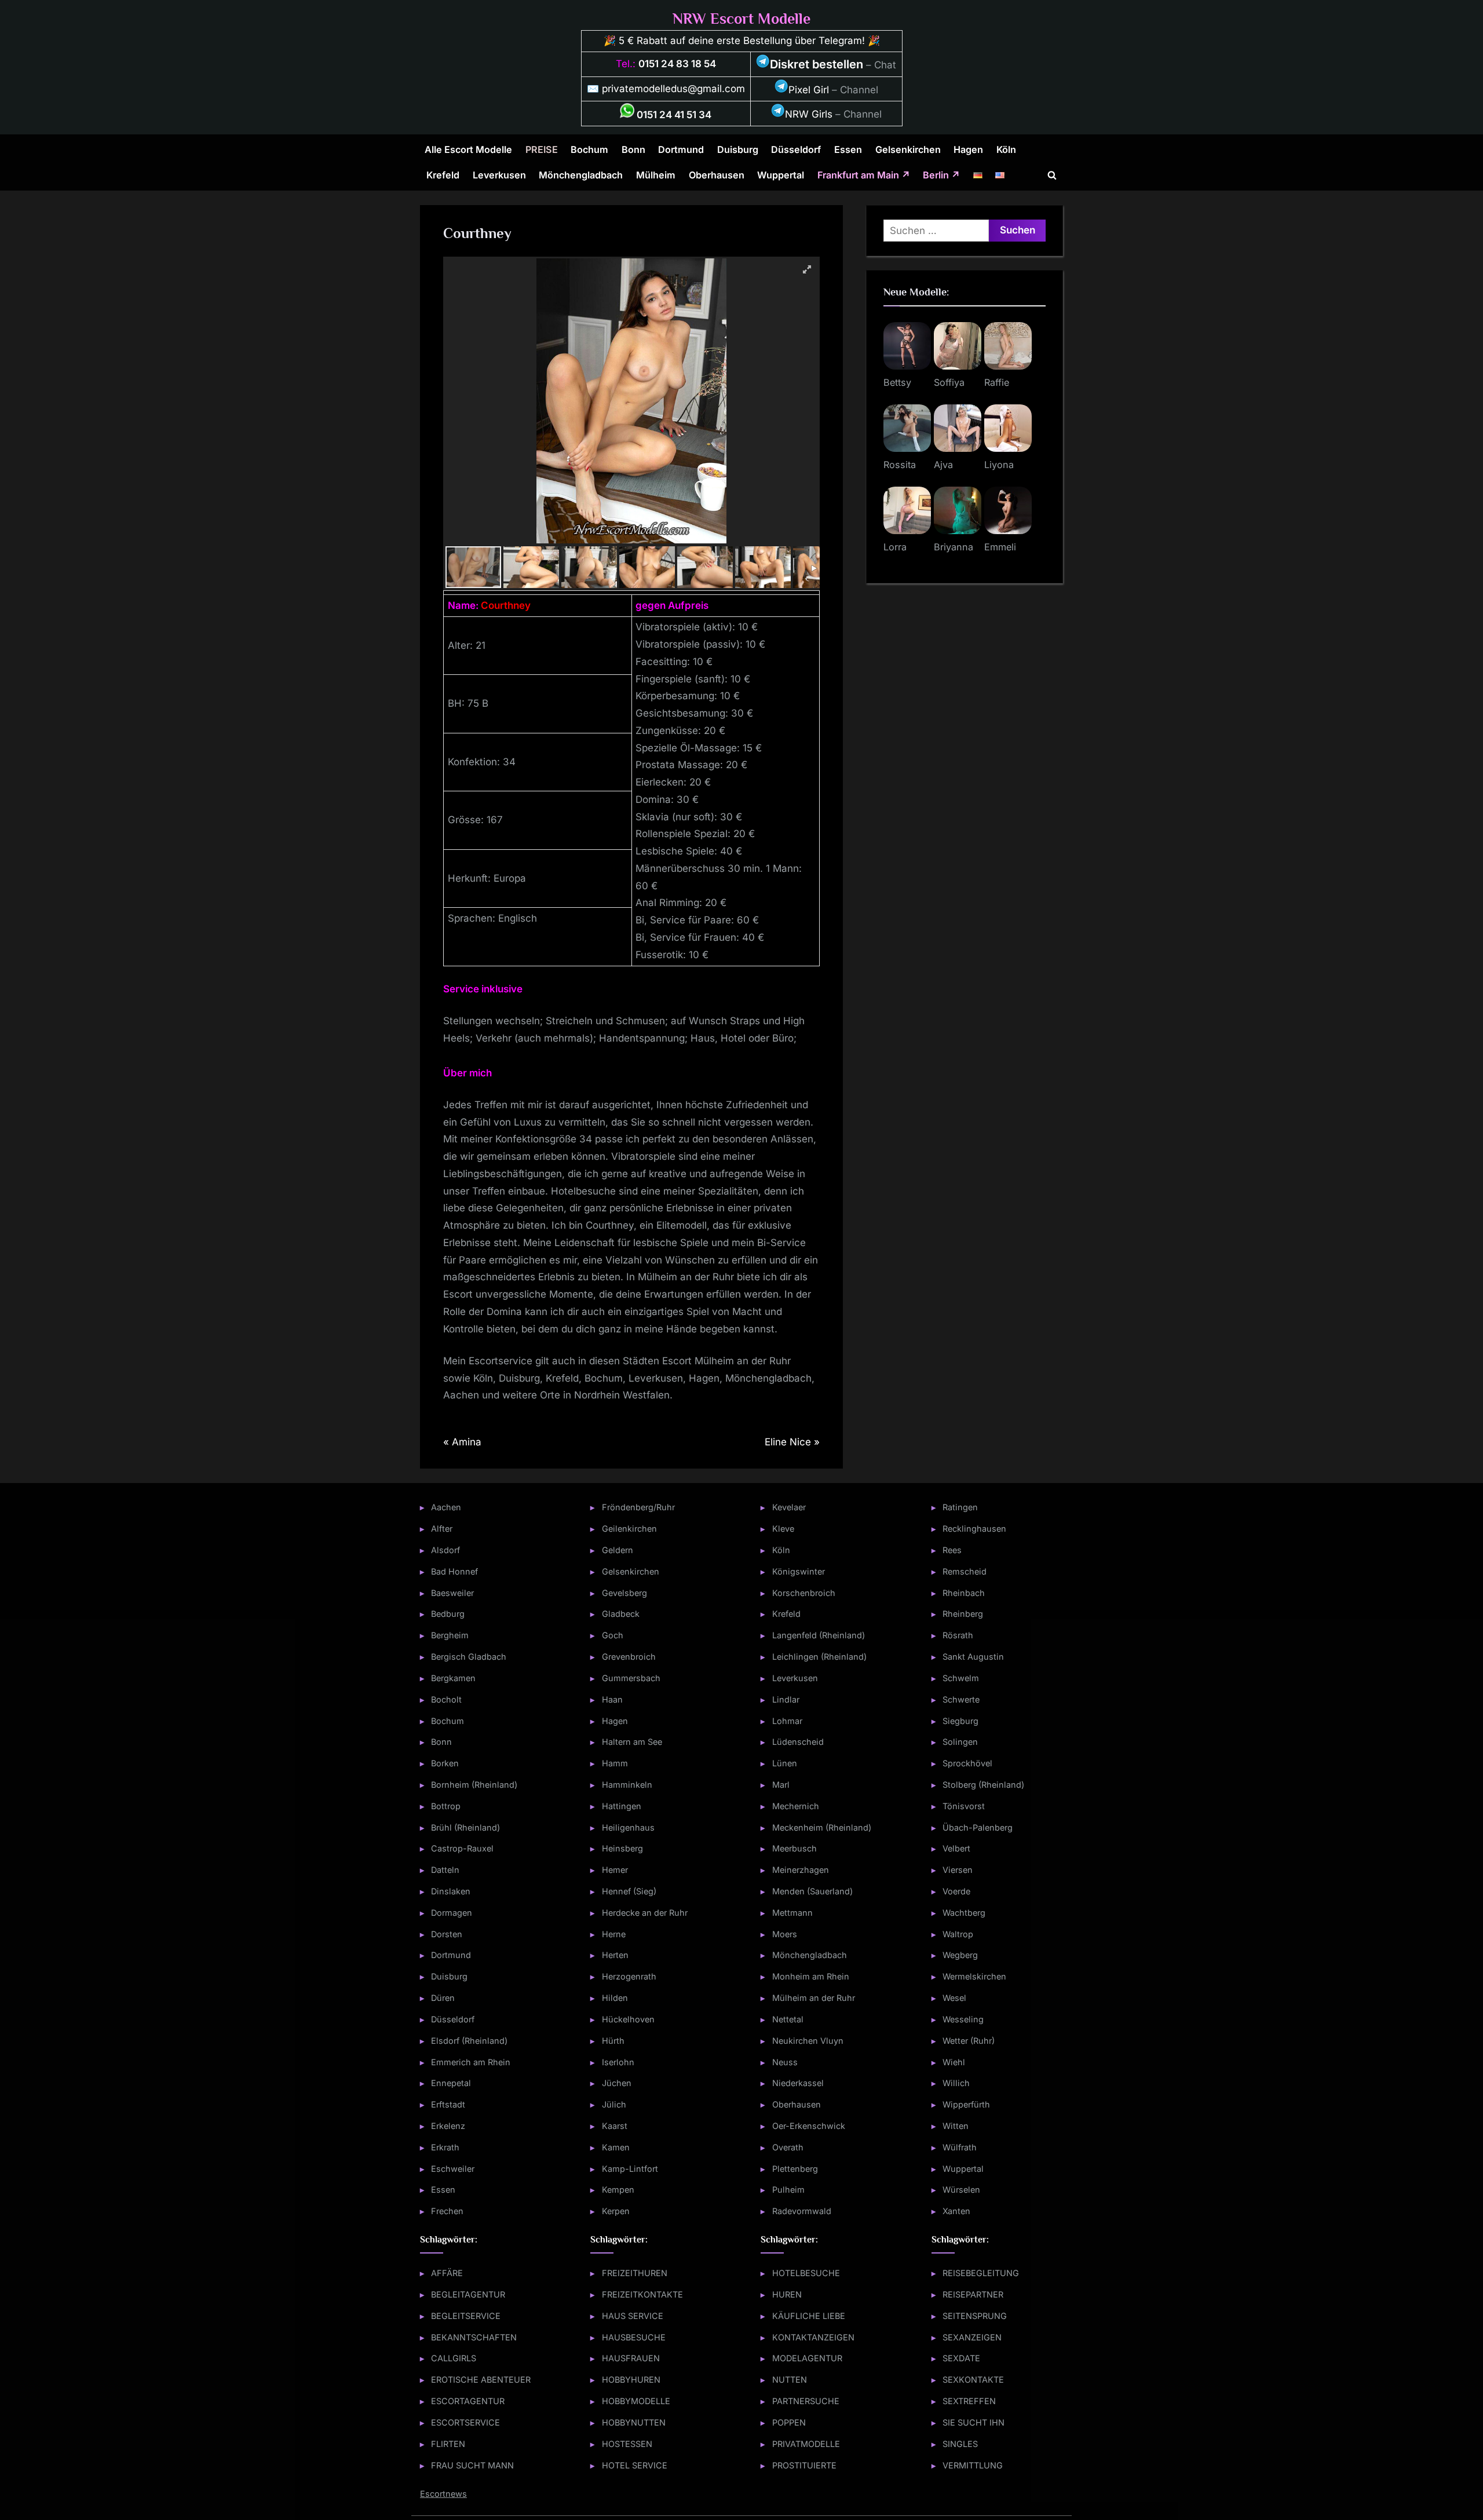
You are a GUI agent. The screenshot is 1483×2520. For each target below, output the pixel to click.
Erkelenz (448, 2126)
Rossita (900, 465)
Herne (614, 1934)
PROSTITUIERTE (804, 2465)
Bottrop (446, 1806)
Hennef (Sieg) (629, 1891)
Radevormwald (802, 2211)
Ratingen (960, 1507)
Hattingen (622, 1806)
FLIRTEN (448, 2444)
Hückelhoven (628, 2019)
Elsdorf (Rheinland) (469, 2041)
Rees (952, 1550)
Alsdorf (445, 1550)
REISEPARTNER (973, 2294)
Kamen (616, 2147)
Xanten (956, 2211)
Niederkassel (798, 2083)
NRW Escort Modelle (741, 19)
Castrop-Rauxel (462, 1848)
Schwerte (961, 1699)
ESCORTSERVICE (465, 2422)
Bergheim (450, 1635)
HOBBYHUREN (631, 2380)
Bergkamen (453, 1678)
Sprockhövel (967, 1763)
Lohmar (787, 1721)
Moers (785, 1934)
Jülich (614, 2104)
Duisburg (738, 149)
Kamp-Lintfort (630, 2169)
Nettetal (788, 2019)
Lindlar (786, 1699)
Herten (615, 1955)
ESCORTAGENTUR (468, 2401)
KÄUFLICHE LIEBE (809, 2316)
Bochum (589, 149)
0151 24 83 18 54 (677, 64)
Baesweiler (452, 1593)
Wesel (954, 1998)
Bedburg (448, 1614)
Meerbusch (795, 1848)
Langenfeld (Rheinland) (819, 1635)
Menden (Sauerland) (812, 1891)
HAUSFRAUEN (631, 2358)
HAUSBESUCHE (634, 2337)
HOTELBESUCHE (806, 2273)
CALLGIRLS (454, 2358)
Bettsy (897, 382)
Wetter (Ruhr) (969, 2041)
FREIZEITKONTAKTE (642, 2294)
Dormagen (452, 1913)
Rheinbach (964, 1593)
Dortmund (681, 149)
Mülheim (656, 175)
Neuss (785, 2062)
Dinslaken (451, 1891)
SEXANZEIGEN (972, 2337)
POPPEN (789, 2422)
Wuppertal (781, 175)
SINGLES (960, 2444)
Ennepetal (451, 2083)
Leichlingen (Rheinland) (819, 1657)
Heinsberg (622, 1848)
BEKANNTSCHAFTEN (474, 2337)
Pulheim (788, 2190)
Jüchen (617, 2083)
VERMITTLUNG (973, 2465)
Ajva (943, 465)
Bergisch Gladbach (469, 1657)
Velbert (956, 1848)
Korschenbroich (804, 1593)
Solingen (960, 1742)
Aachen (446, 1507)
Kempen (618, 2190)
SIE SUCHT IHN (974, 2422)
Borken (445, 1763)
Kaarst (615, 2126)
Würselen (961, 2190)
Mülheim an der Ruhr (814, 1998)
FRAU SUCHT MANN (472, 2465)
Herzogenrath (629, 1976)
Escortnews (443, 2494)
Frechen (447, 2211)
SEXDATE (961, 2358)
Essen (848, 149)
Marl (781, 1785)
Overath (788, 2147)
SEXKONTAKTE (973, 2380)
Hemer (615, 1870)
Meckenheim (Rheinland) (822, 1827)
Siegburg (960, 1721)
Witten (956, 2126)
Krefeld (443, 175)
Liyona (999, 465)
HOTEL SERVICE (635, 2465)
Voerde (956, 1891)
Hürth (613, 2041)
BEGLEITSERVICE (466, 2316)
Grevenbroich (629, 1657)
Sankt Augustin (973, 1657)
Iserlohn (618, 2062)
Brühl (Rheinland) (465, 1827)
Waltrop (958, 1934)
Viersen (958, 1870)
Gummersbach (631, 1678)
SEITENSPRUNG (975, 2316)
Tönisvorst (964, 1806)
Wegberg (960, 1955)
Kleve (783, 1529)
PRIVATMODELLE (806, 2444)
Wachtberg (964, 1913)
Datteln (445, 1870)
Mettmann (792, 1913)
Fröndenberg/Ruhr (638, 1507)
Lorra (895, 547)
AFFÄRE (447, 2273)
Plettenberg (795, 2169)
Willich (956, 2083)
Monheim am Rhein (811, 1976)
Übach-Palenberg (978, 1827)
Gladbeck (621, 1614)
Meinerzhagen (801, 1870)
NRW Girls (809, 114)
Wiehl (954, 2062)
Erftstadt (448, 2104)
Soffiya (949, 382)
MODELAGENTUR (807, 2358)
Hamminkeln (627, 1785)
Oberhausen (717, 175)
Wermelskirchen (974, 1976)
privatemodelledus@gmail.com (673, 89)
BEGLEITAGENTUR (468, 2294)
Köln (1006, 149)
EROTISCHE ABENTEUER (481, 2380)
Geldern (618, 1550)
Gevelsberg (624, 1593)
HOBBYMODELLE (636, 2401)
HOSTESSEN (627, 2444)
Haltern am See (632, 1742)
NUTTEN (790, 2380)
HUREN (787, 2294)
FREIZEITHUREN (635, 2273)
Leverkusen (499, 175)
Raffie (997, 382)
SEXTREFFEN (969, 2401)
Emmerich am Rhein (471, 2062)
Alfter (442, 1529)
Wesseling (963, 2019)
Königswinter (799, 1571)
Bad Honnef (454, 1571)
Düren (443, 1998)
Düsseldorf (796, 149)
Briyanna (954, 547)
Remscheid (965, 1571)
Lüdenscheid (798, 1742)
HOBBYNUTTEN (634, 2422)
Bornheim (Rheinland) (474, 1785)
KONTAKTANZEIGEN (813, 2337)
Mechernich (796, 1806)
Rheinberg (963, 1614)
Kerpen (616, 2211)
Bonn (633, 149)
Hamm (615, 1763)
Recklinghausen (974, 1529)
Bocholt (446, 1699)
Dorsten (447, 1934)
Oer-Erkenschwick (809, 2126)
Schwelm (961, 1678)
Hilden (615, 1998)
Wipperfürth (966, 2104)
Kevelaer (789, 1507)
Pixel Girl (809, 90)
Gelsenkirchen (908, 149)
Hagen (968, 149)
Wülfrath (960, 2147)
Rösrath (958, 1635)
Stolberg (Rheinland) (983, 1785)
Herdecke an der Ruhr (645, 1913)
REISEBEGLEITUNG (981, 2273)
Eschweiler (453, 2169)
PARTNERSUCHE (806, 2401)
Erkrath (445, 2147)
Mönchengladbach (581, 175)
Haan (612, 1699)
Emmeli (1000, 547)
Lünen (785, 1763)
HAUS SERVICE (633, 2316)
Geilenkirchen (629, 1529)
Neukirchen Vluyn (808, 2041)
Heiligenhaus (628, 1827)
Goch (613, 1635)
